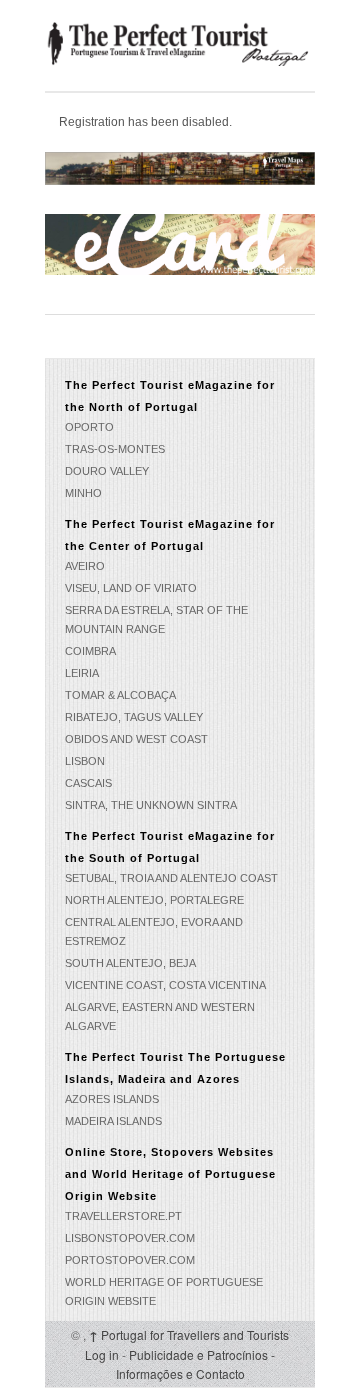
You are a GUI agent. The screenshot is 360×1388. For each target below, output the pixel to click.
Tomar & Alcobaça (120, 695)
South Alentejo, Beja (130, 963)
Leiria (82, 673)
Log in (102, 1354)
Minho (83, 493)
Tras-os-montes (115, 449)
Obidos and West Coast (136, 739)
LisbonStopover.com (130, 1238)
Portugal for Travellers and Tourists (189, 1334)
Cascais (88, 783)
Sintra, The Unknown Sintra (151, 805)
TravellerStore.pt (123, 1216)
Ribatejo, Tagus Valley (134, 717)
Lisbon (85, 761)
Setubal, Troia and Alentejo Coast (171, 878)
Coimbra (90, 651)
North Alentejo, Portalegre (154, 900)
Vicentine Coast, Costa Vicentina (165, 985)
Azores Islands (112, 1099)
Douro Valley (107, 471)
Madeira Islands (113, 1121)
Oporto (89, 427)
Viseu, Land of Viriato (131, 588)
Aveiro (85, 566)
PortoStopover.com (130, 1260)
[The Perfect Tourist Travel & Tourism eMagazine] (180, 43)
